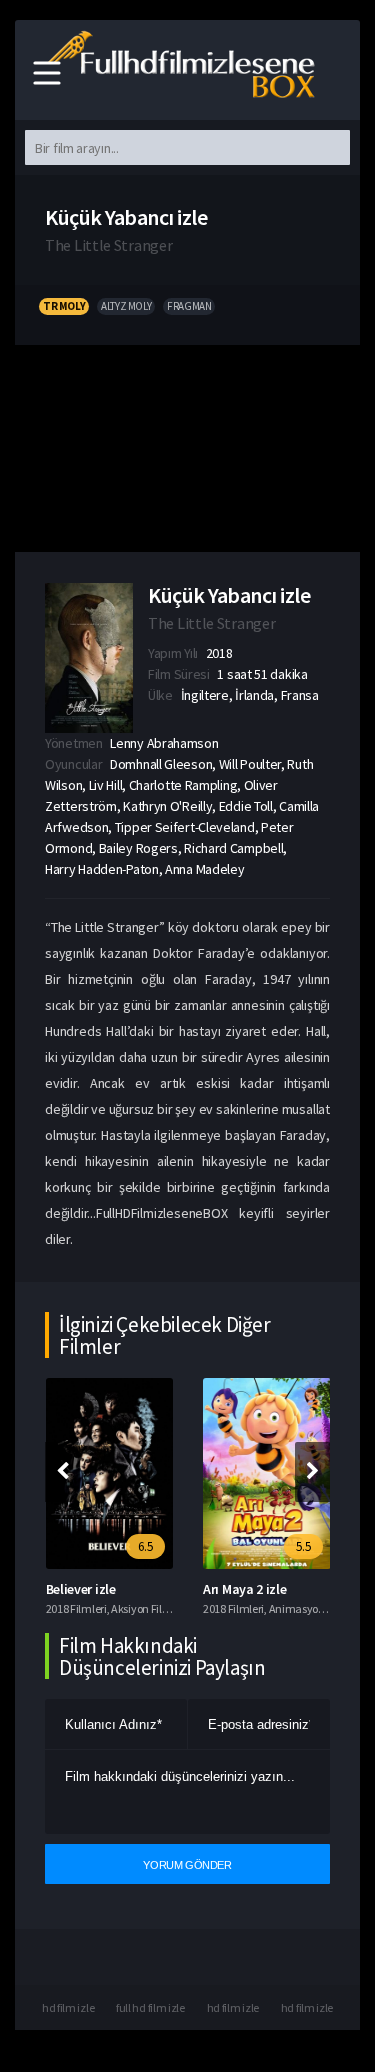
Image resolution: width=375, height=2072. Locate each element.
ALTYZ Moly (126, 306)
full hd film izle (150, 2007)
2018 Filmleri (76, 1608)
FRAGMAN (189, 306)
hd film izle (68, 2007)
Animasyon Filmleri (316, 1608)
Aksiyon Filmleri (149, 1608)
